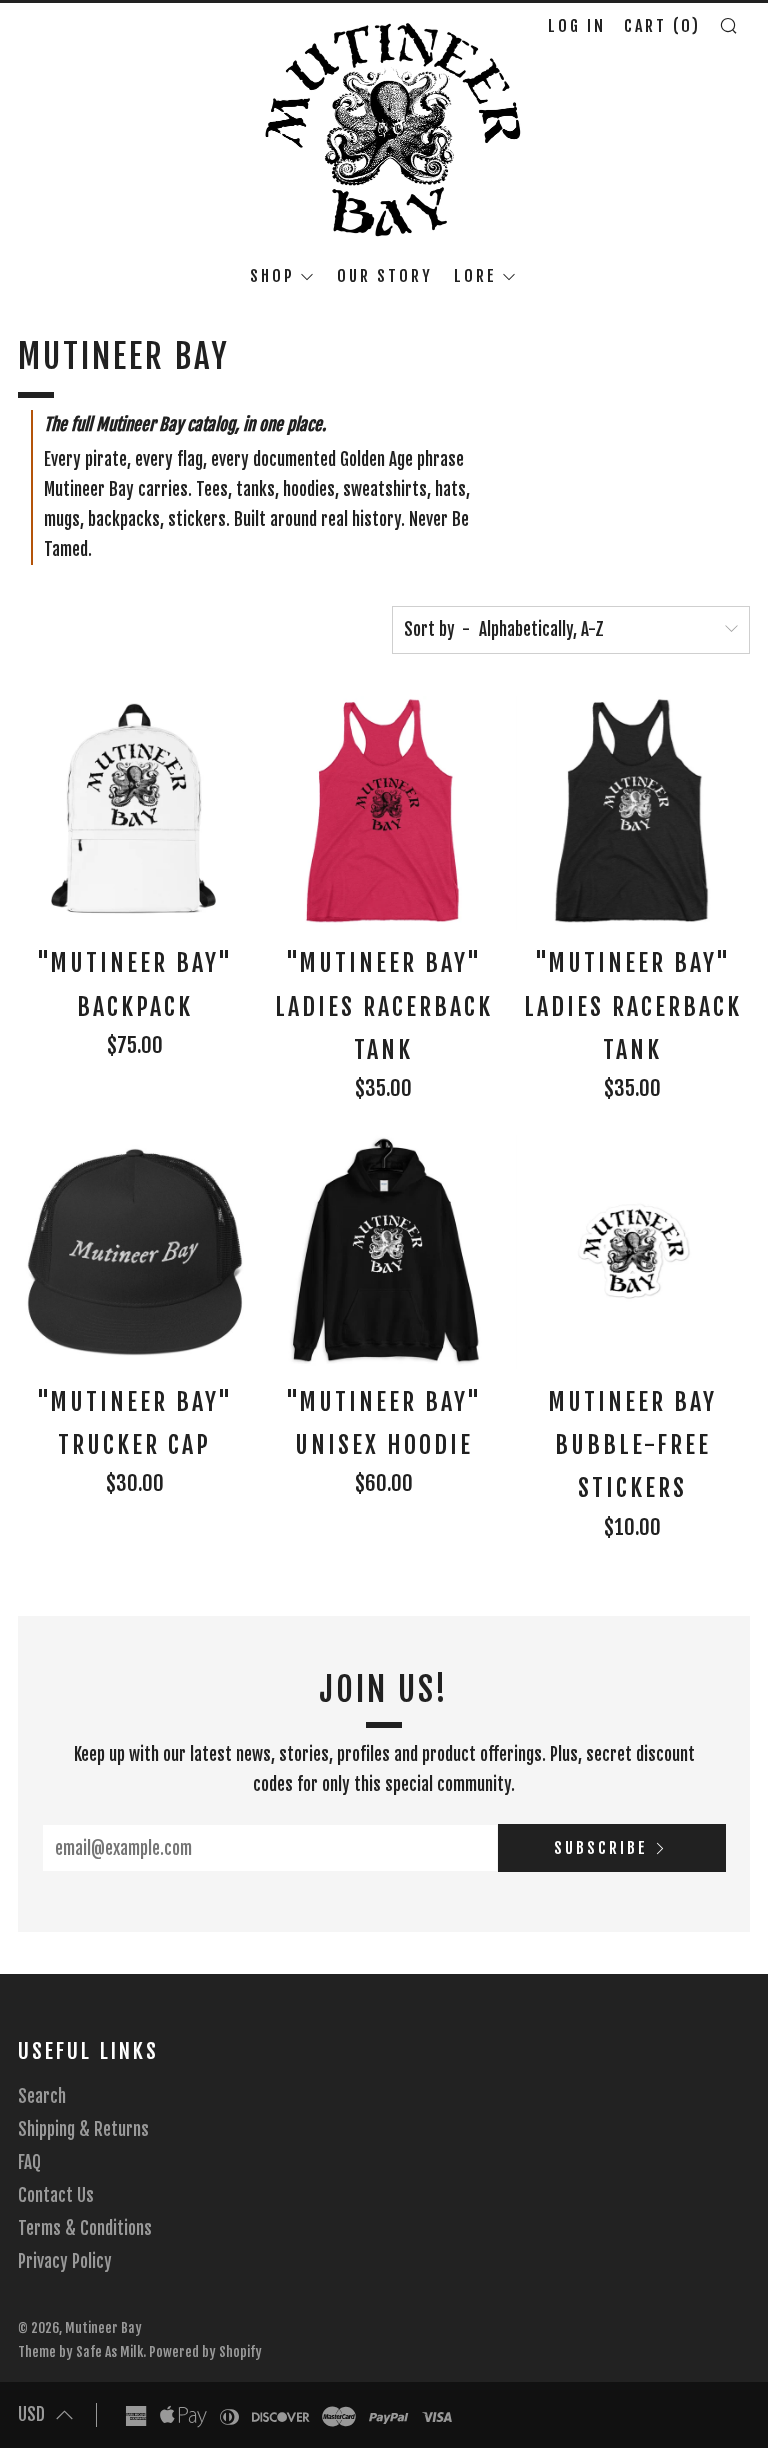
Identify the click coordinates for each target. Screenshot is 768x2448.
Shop (272, 276)
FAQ (29, 2162)
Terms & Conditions (85, 2228)
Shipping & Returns (83, 2129)
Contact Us (56, 2195)
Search (42, 2096)
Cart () (662, 26)
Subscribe (601, 1848)
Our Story (385, 276)
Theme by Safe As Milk (80, 2351)
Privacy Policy (65, 2261)
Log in (577, 26)
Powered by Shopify (205, 2351)
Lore (475, 276)
